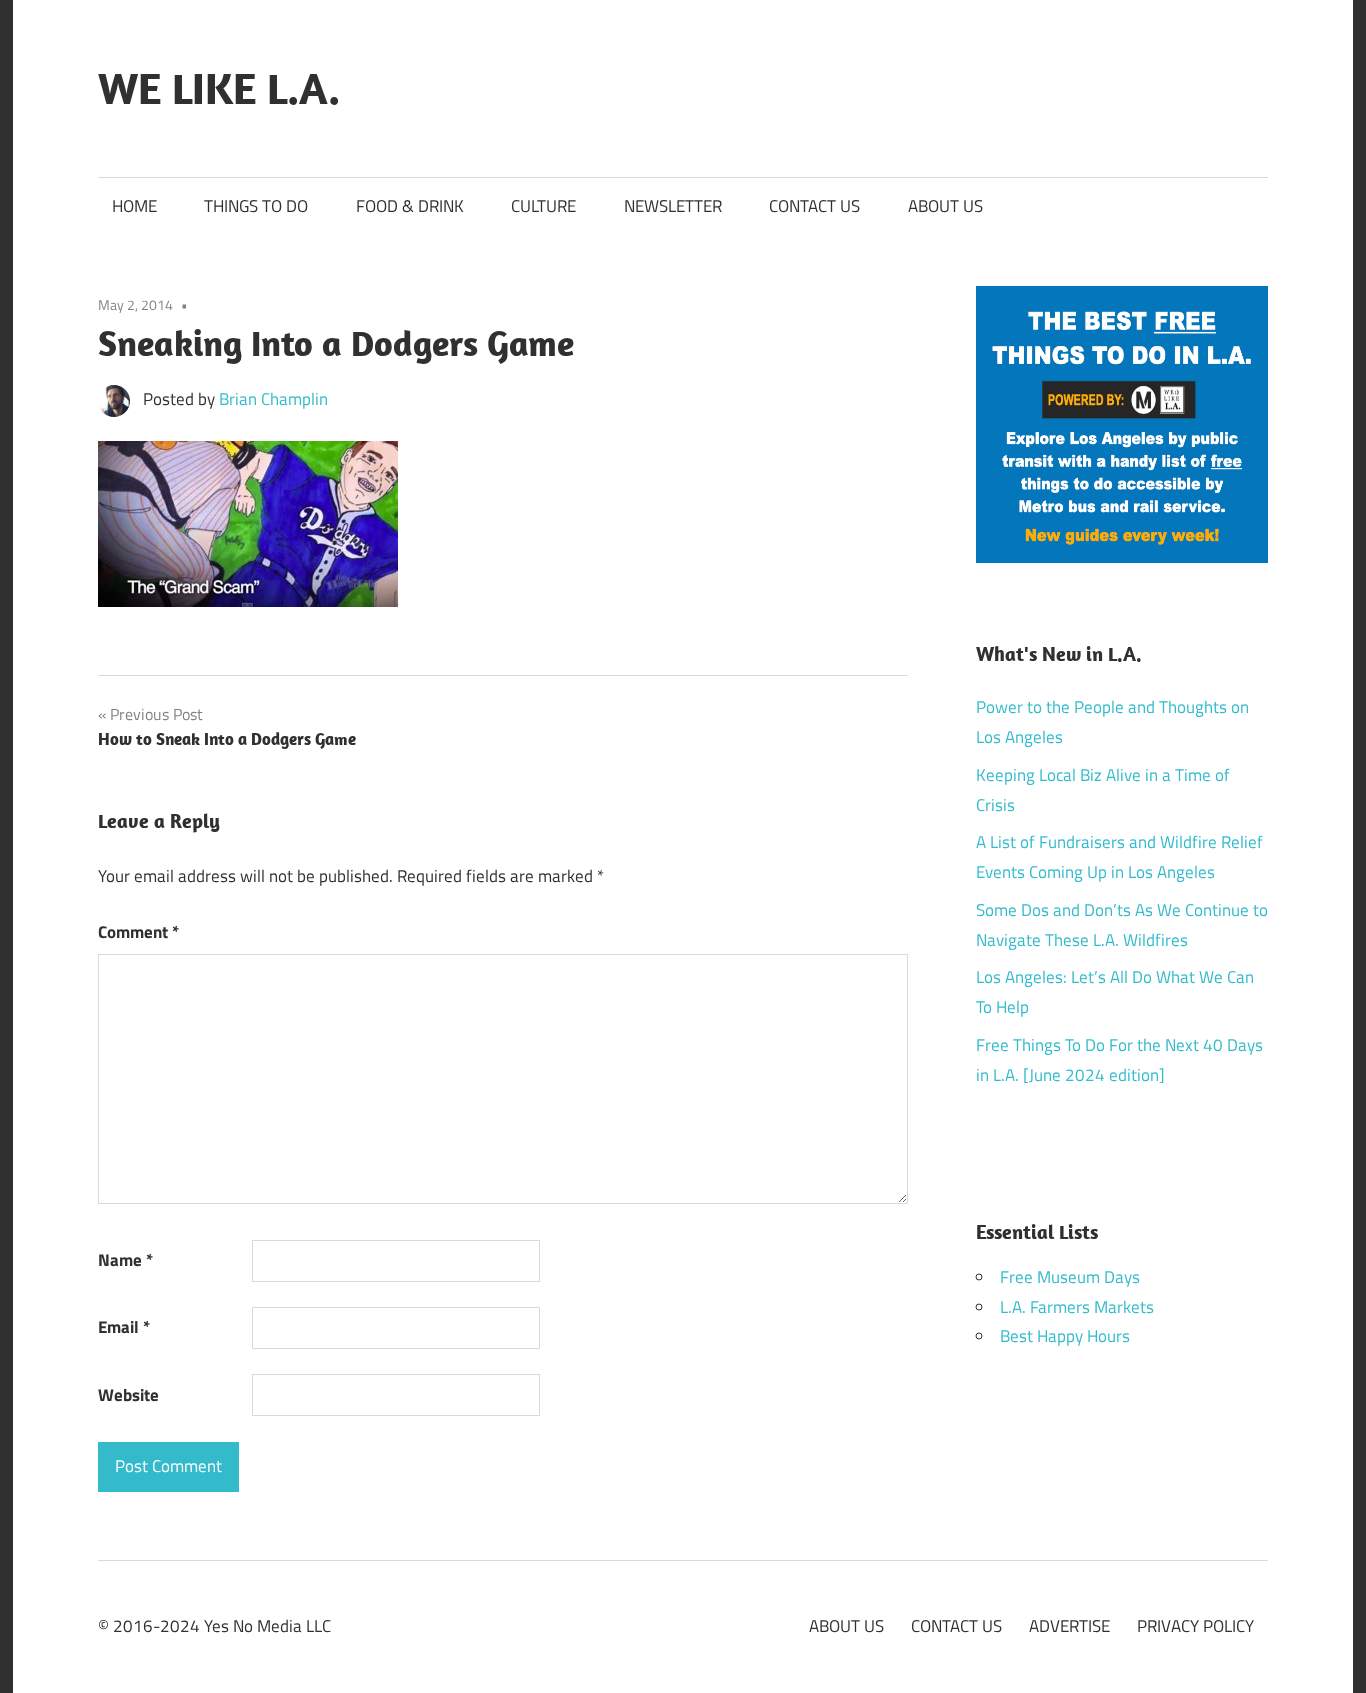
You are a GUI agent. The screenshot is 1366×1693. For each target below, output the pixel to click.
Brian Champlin (273, 399)
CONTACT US (814, 206)
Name (125, 1260)
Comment (138, 932)
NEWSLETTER (673, 206)
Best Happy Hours (1065, 1336)
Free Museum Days (1070, 1277)
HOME (134, 206)
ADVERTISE (1069, 1626)
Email (124, 1327)
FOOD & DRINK (410, 206)
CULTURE (543, 206)
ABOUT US (945, 206)
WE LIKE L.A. (219, 88)
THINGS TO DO (256, 206)
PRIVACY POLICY (1195, 1626)
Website (128, 1395)
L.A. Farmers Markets (1077, 1307)
